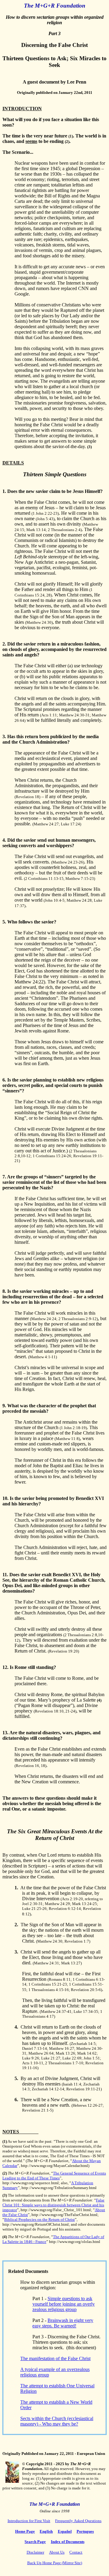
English (46, 2531)
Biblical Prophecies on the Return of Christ (40, 2219)
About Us (57, 2552)
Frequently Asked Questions (78, 2521)
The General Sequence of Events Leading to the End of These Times (54, 2176)
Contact (76, 2552)
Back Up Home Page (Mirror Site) (55, 2563)
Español (65, 2531)
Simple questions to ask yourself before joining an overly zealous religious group (64, 2304)
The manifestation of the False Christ (55, 2358)
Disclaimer (35, 2552)
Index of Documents (68, 2542)
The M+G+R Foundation (55, 6)
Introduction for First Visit (29, 2521)
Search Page (35, 2542)
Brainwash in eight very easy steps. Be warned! (63, 2323)
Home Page (25, 2531)
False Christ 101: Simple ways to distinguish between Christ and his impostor (53, 2205)
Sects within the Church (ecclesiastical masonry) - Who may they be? (57, 2421)
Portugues (85, 2531)
